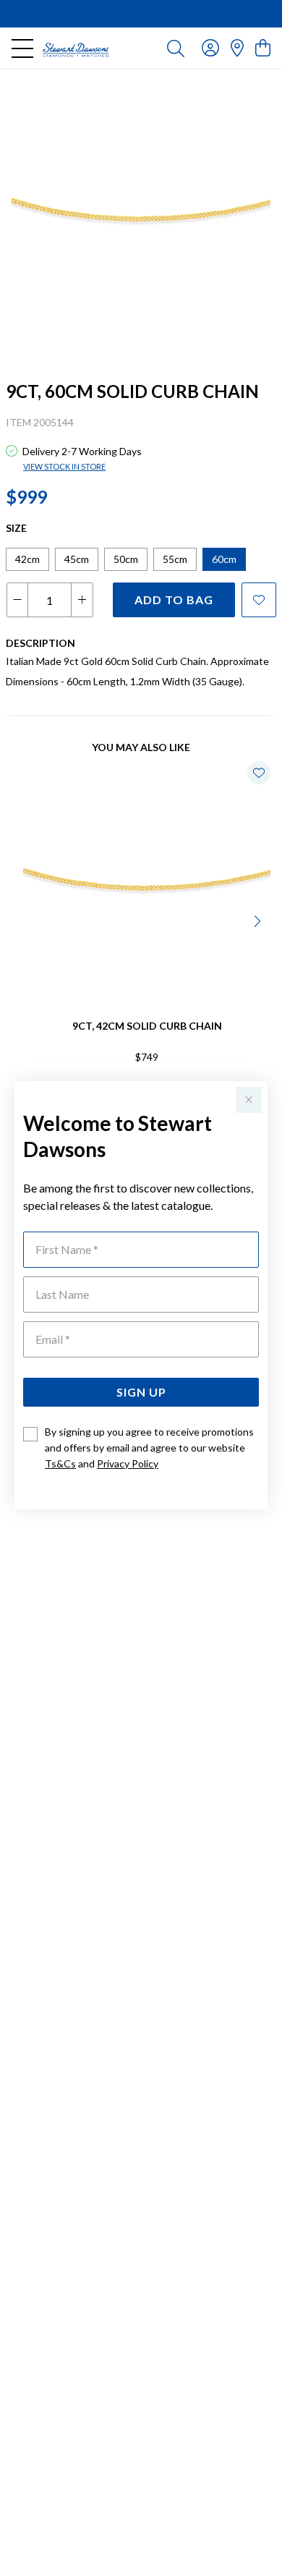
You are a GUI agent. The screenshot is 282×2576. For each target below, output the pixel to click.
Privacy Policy (128, 1463)
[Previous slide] (23, 920)
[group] (141, 14)
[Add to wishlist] (259, 600)
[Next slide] (259, 920)
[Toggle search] (176, 48)
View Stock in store (64, 466)
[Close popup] (249, 1100)
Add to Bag (174, 599)
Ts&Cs (60, 1463)
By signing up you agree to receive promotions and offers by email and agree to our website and (149, 1448)
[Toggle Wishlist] (259, 773)
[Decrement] (18, 600)
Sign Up (141, 1392)
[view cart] (263, 47)
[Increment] (82, 600)
